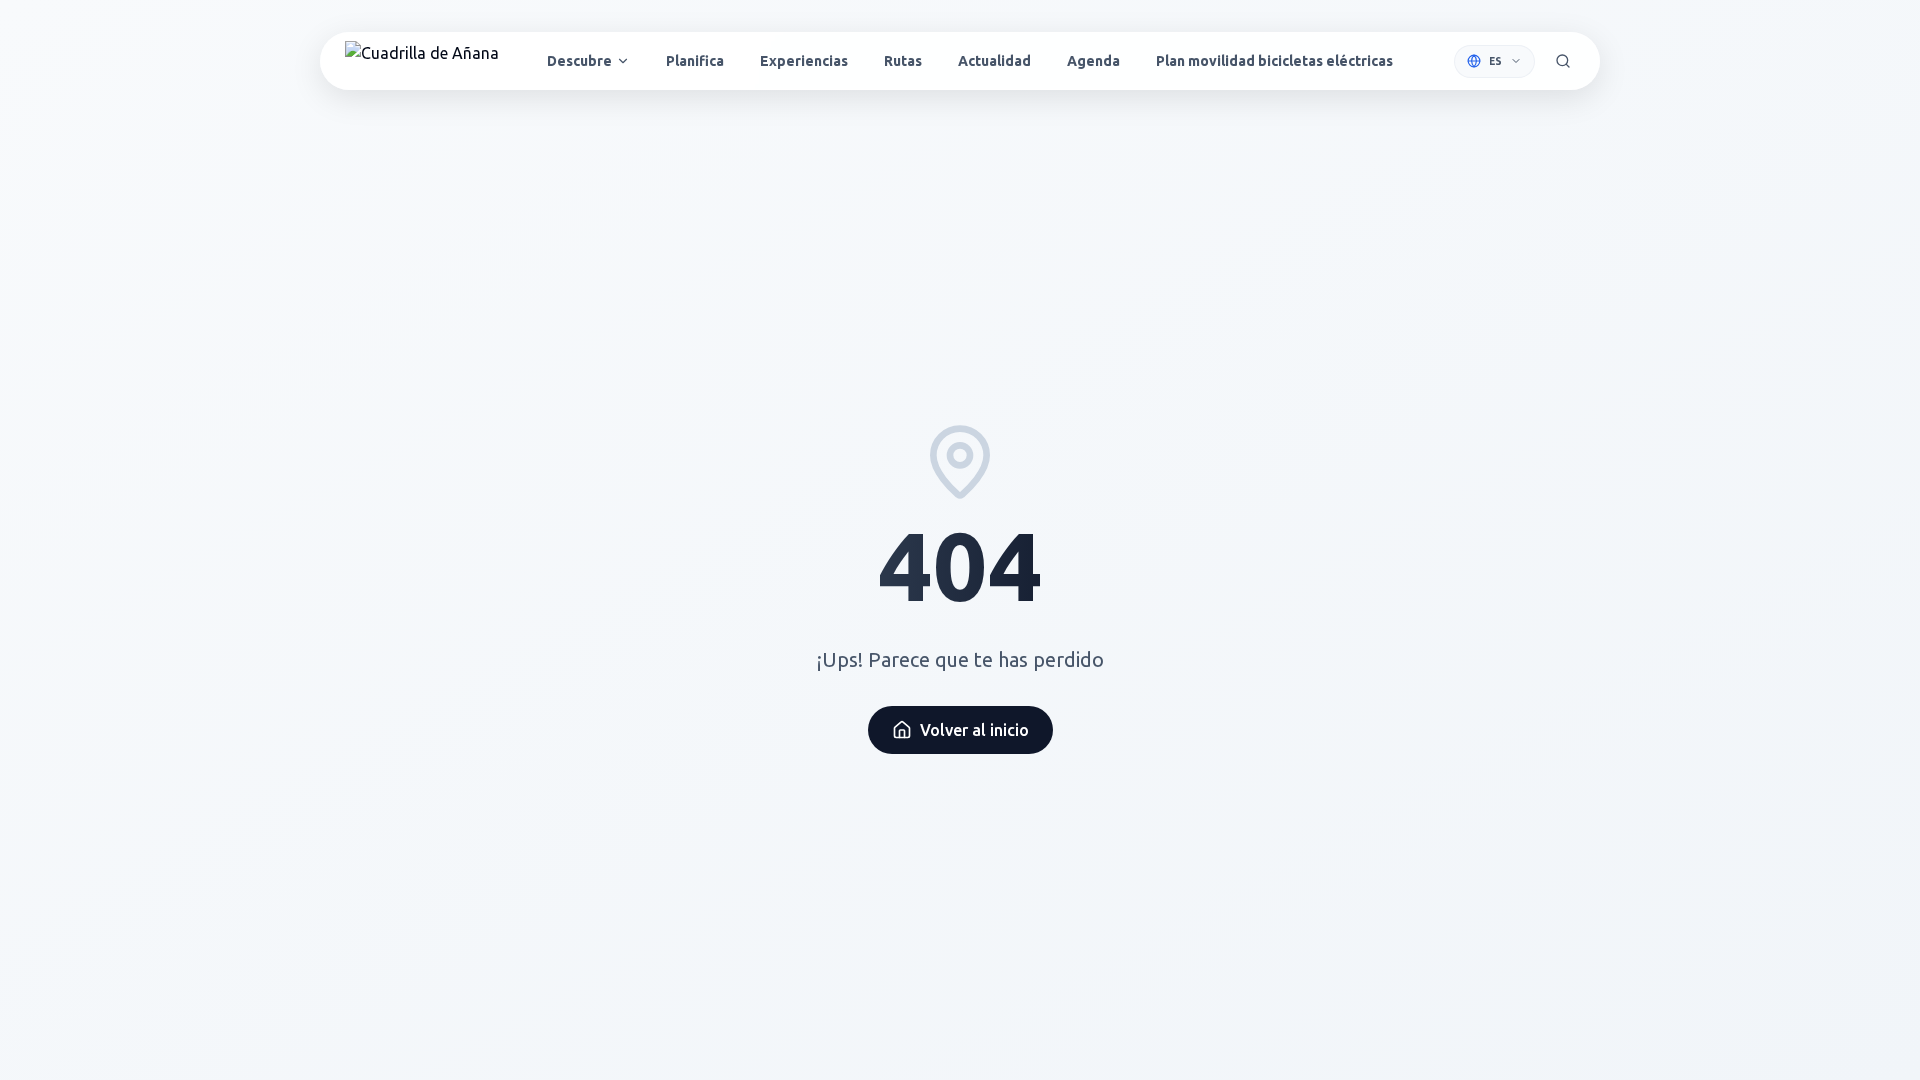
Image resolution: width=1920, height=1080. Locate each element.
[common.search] (1563, 61)
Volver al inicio (974, 730)
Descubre (579, 61)
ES (1495, 61)
